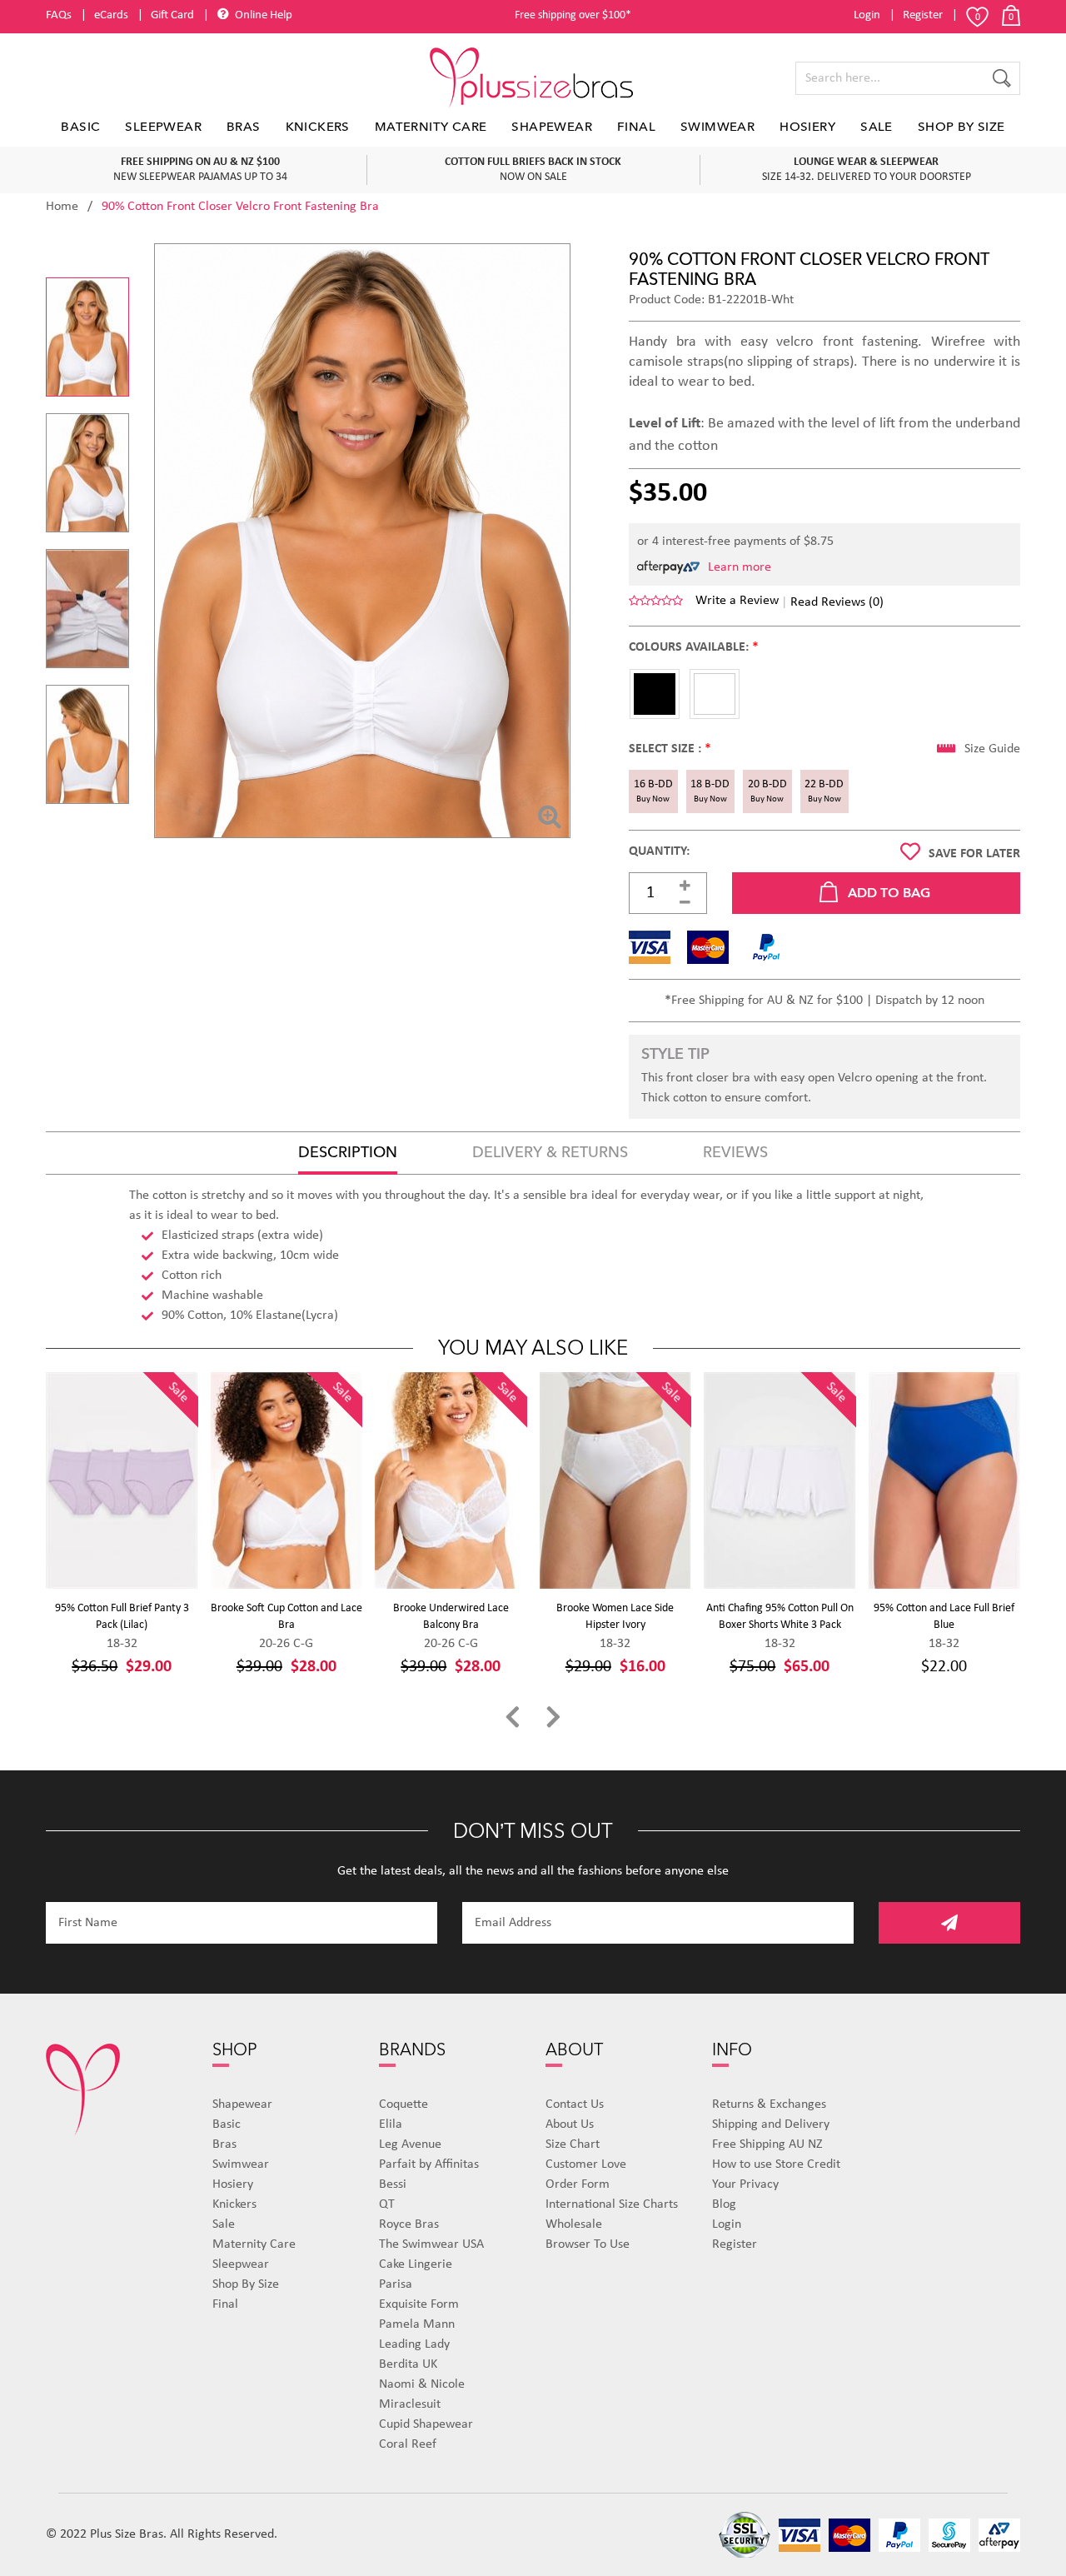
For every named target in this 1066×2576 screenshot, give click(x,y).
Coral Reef (408, 2444)
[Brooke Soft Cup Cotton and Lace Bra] (287, 1480)
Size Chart (573, 2144)
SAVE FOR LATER (974, 854)
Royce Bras (409, 2224)
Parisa (396, 2284)
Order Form (578, 2184)
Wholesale (574, 2224)
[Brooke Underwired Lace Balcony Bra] (451, 1480)
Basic (80, 127)
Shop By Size (961, 127)
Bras (244, 127)
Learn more (740, 567)
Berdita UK (408, 2364)
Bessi (393, 2184)
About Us (570, 2124)
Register (923, 15)
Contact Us (575, 2104)
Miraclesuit (410, 2404)
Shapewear (552, 127)
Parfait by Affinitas (429, 2164)
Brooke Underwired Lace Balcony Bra (451, 1617)
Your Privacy (745, 2184)
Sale (877, 127)
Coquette (403, 2104)
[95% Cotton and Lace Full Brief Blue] (945, 1480)
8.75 (822, 542)
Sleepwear (163, 127)
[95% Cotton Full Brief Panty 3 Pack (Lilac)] (122, 1480)
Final (636, 127)
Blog (724, 2204)
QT (387, 2204)
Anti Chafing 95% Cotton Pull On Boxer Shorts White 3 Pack (780, 1617)
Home (62, 207)
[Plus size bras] (533, 78)
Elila (391, 2124)
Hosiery (807, 127)
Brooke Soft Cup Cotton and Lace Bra (286, 1617)
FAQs (59, 15)
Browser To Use (588, 2244)
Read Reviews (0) (837, 602)
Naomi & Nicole (422, 2384)
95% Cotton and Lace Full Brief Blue (944, 1617)
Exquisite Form (419, 2304)
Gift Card (172, 15)
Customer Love (586, 2164)
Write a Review (737, 601)
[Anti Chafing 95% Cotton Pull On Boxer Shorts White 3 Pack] (780, 1480)
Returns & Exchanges (769, 2104)
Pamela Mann (417, 2324)
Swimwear (717, 127)
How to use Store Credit (776, 2164)
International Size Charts (612, 2204)
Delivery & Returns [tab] (550, 1153)
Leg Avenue (410, 2144)
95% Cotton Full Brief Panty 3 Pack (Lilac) (122, 1617)
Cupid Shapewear (426, 2424)
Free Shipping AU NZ (767, 2144)
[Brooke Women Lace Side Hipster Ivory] (616, 1480)
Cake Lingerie (416, 2264)
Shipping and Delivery (771, 2124)
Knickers (318, 127)
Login (867, 15)
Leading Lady (414, 2344)
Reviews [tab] (735, 1153)
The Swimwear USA (431, 2244)
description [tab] (348, 1153)
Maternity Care (431, 127)
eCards (111, 15)
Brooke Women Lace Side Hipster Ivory (615, 1617)
